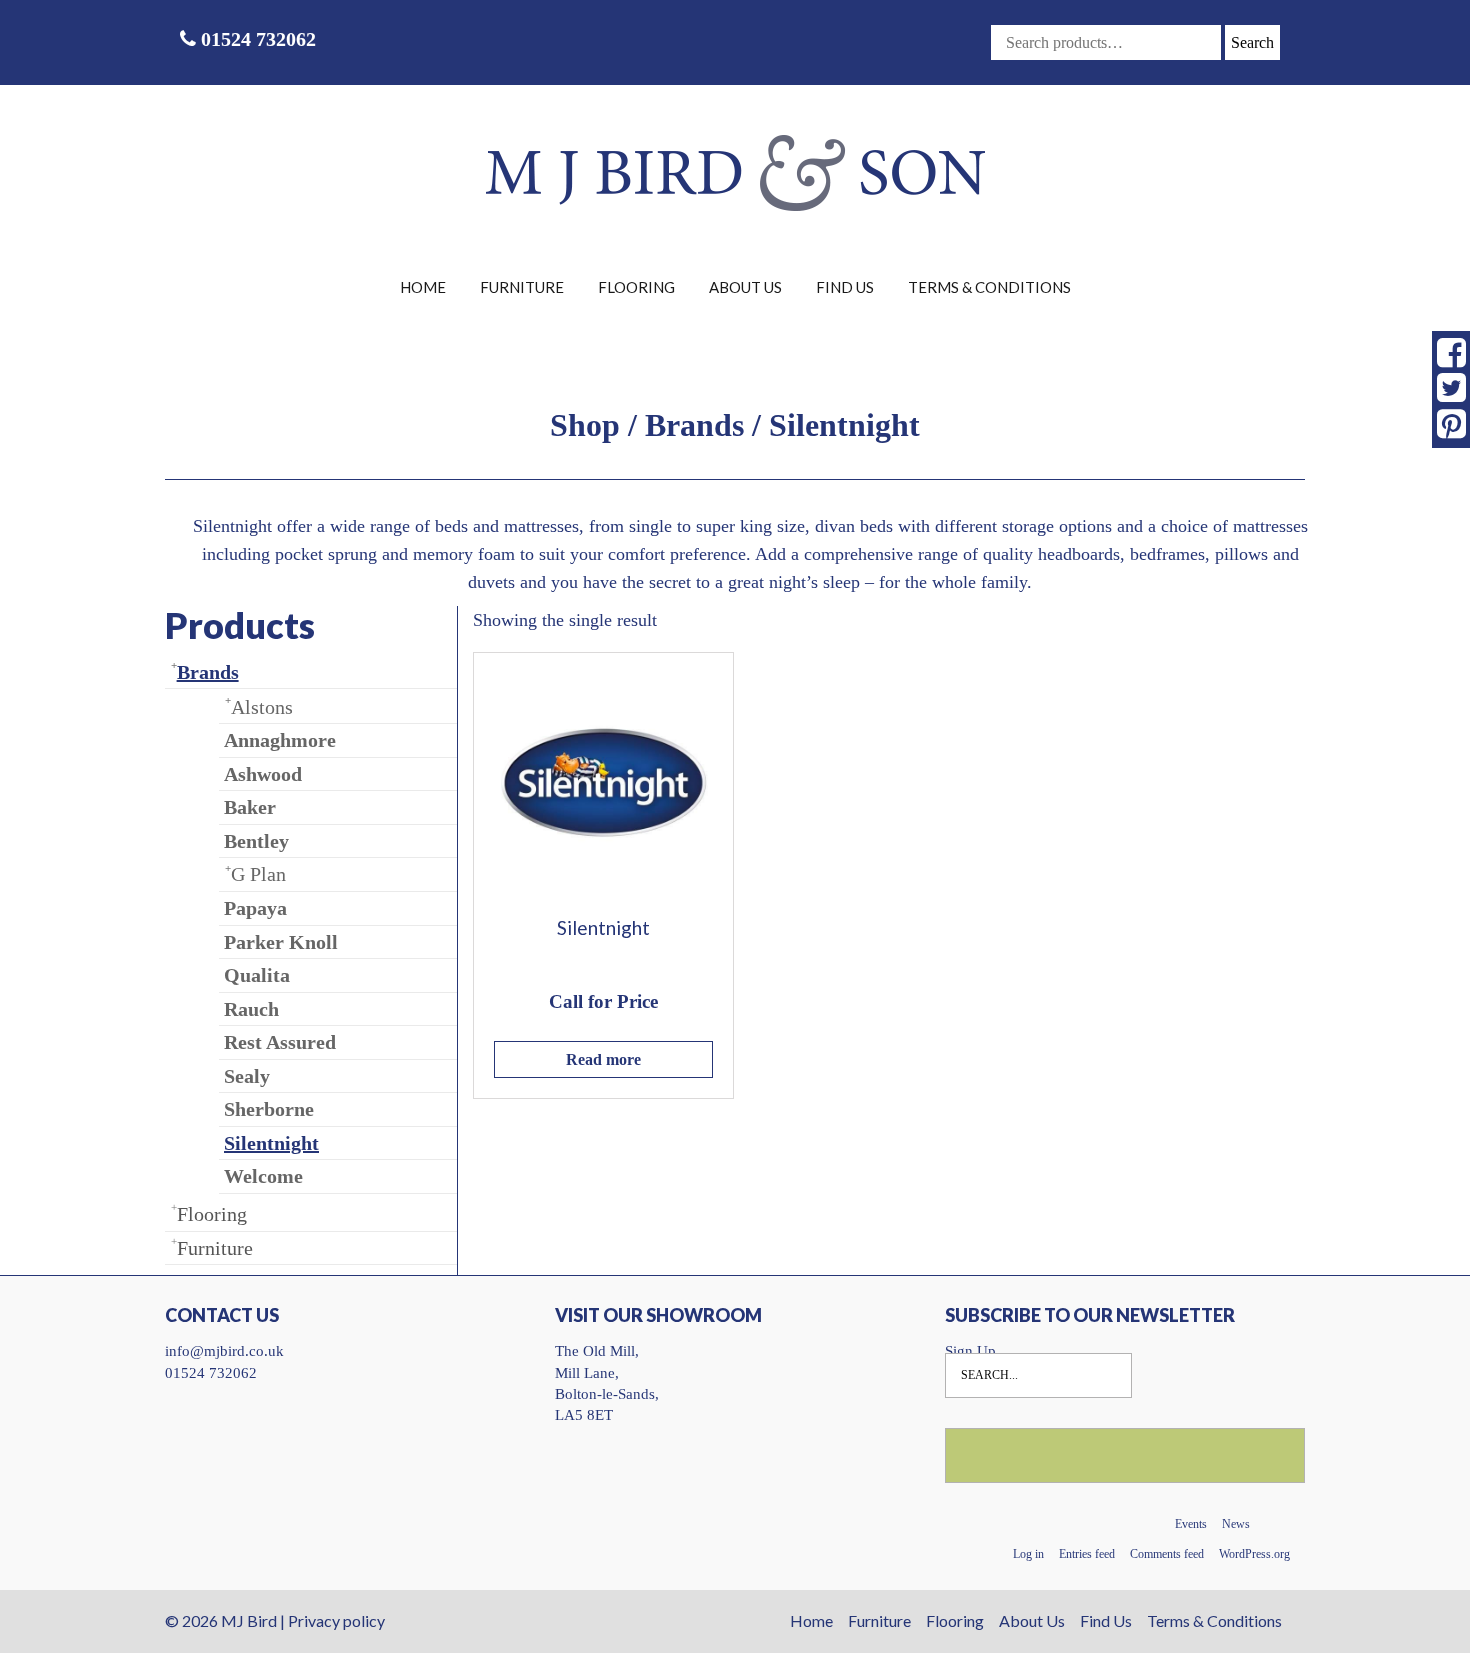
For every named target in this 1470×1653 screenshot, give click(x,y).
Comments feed (1167, 1554)
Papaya (255, 908)
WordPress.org (1254, 1554)
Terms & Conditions (989, 287)
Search (1252, 42)
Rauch (251, 1009)
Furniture (522, 287)
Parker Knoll (281, 942)
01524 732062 (256, 39)
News (1236, 1524)
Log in (1028, 1554)
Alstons (262, 707)
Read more (603, 1059)
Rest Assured (280, 1042)
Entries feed (1087, 1554)
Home (423, 287)
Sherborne (269, 1109)
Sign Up (970, 1351)
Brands (694, 425)
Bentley (256, 841)
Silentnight (271, 1143)
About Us (745, 287)
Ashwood (263, 774)
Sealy (247, 1076)
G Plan (258, 874)
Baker (250, 807)
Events (1191, 1524)
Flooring (636, 287)
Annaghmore (280, 740)
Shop (585, 425)
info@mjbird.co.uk (224, 1351)
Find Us (845, 287)
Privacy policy (336, 1620)
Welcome (263, 1176)
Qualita (257, 975)
